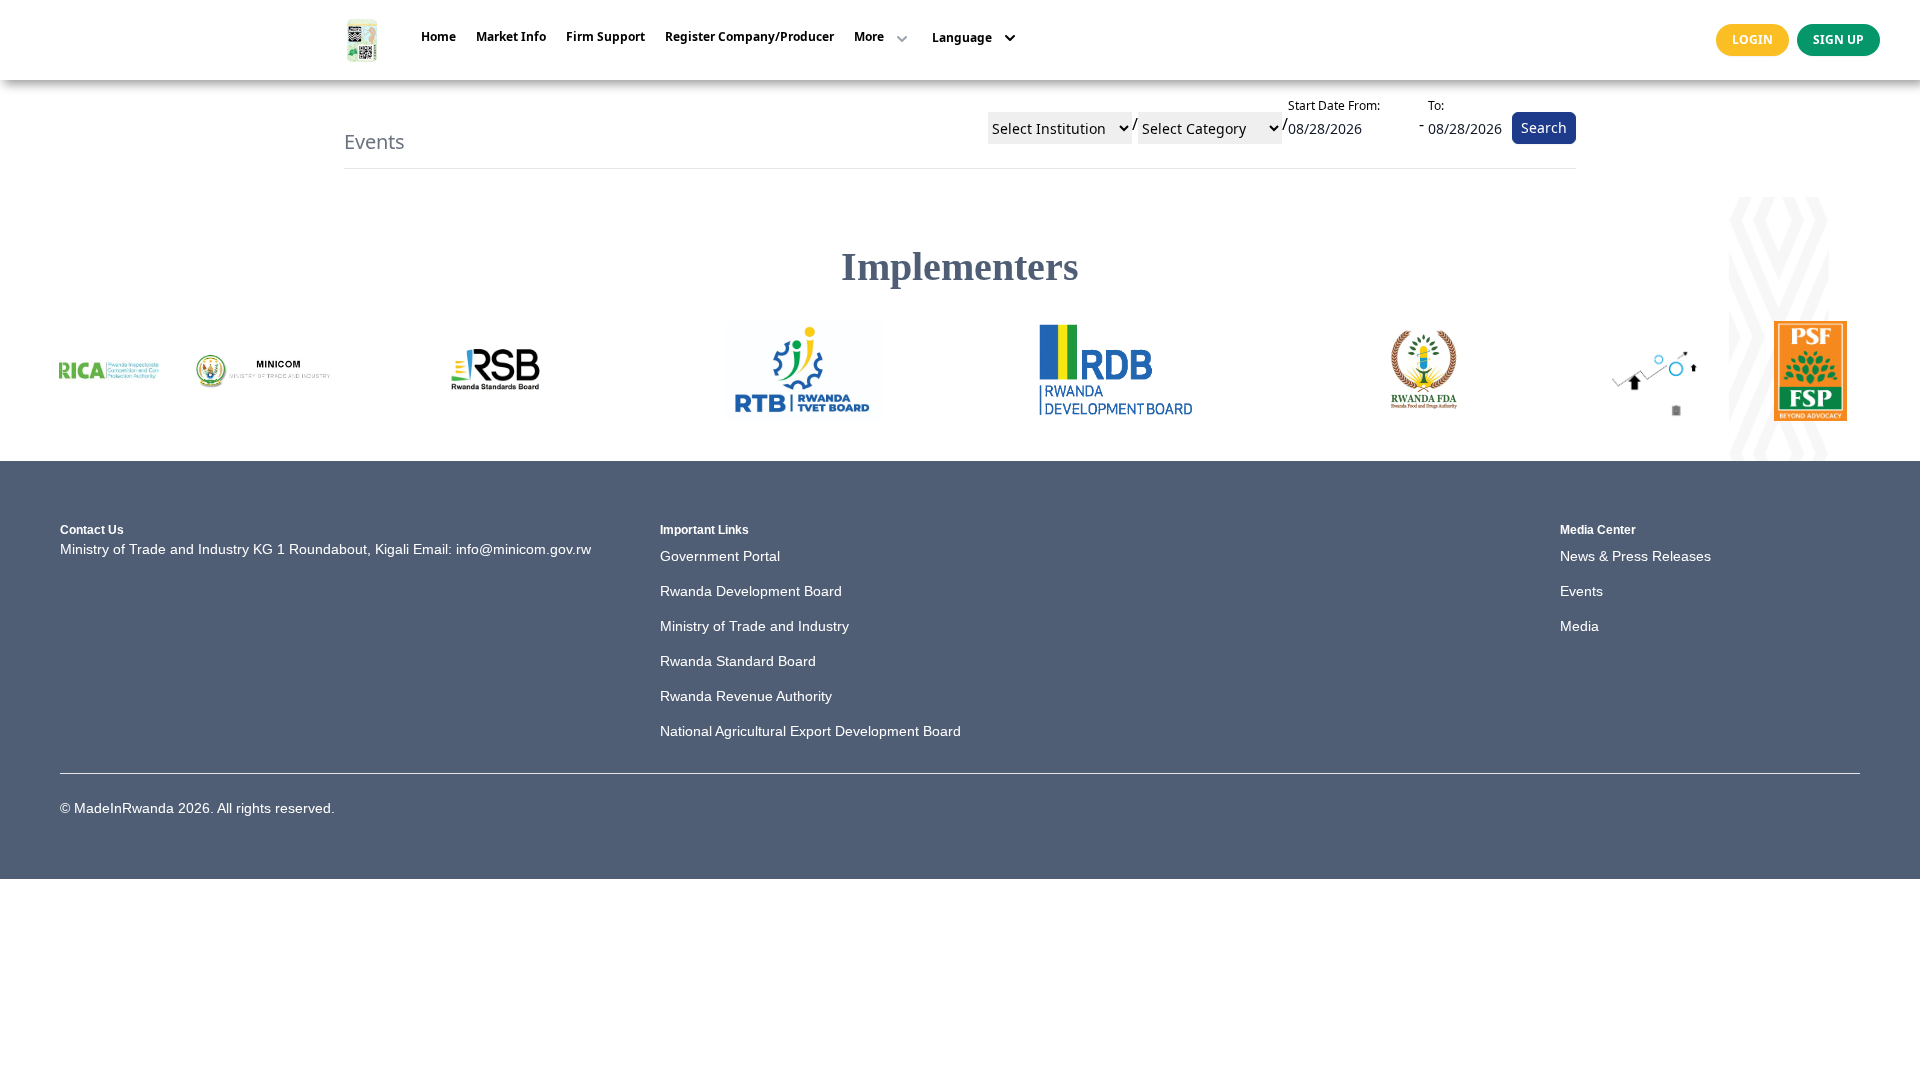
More (869, 37)
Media (1579, 626)
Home (438, 37)
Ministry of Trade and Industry (754, 626)
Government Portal (720, 556)
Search (1544, 127)
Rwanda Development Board (751, 591)
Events (1581, 591)
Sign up (1838, 39)
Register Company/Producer (749, 37)
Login (1752, 39)
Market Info (511, 37)
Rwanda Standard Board (738, 661)
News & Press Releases (1635, 556)
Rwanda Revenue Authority (746, 696)
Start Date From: (1334, 105)
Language (962, 37)
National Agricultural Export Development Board (810, 731)
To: (1436, 105)
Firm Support (605, 37)
